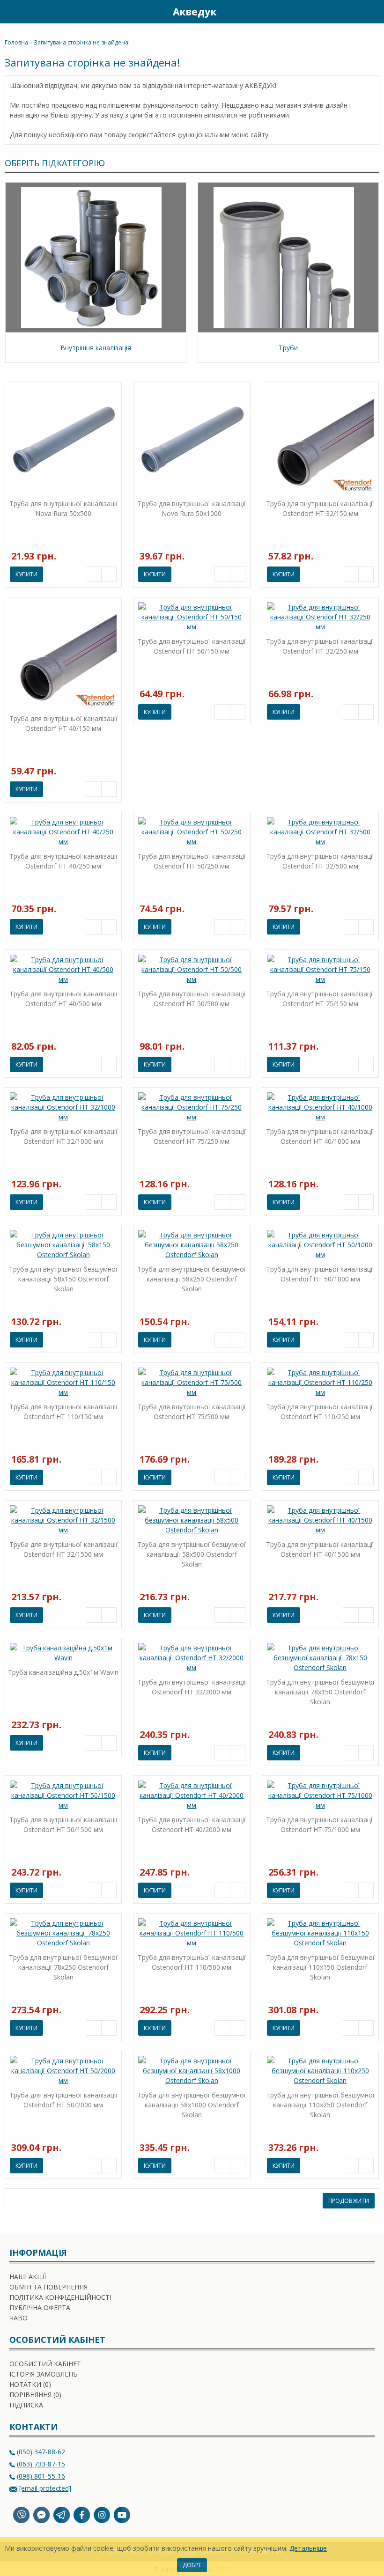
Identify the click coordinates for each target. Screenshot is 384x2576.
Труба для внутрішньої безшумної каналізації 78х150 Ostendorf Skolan (320, 1692)
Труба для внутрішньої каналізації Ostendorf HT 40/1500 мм (320, 1549)
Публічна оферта (40, 2307)
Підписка (26, 2405)
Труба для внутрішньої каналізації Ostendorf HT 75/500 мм (192, 1412)
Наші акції (28, 2277)
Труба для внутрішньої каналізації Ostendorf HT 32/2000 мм (192, 1687)
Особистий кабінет (45, 2364)
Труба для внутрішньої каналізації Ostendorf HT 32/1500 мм (63, 1549)
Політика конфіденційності (60, 2297)
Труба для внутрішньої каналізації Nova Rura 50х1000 (192, 508)
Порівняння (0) (35, 2395)
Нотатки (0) (30, 2384)
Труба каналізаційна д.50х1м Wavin (63, 1672)
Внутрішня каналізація (96, 348)
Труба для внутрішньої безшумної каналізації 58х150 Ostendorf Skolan (63, 1279)
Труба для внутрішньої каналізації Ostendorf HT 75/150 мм (320, 999)
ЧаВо (18, 2318)
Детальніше (308, 2548)
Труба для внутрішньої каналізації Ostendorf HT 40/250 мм (63, 861)
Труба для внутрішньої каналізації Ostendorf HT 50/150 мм (192, 646)
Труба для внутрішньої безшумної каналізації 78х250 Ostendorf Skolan (63, 1967)
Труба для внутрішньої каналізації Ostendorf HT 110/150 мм (63, 1412)
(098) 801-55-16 (41, 2476)
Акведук (195, 12)
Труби (288, 348)
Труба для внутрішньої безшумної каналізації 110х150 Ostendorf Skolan (320, 1967)
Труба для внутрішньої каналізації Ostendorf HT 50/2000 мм (63, 2100)
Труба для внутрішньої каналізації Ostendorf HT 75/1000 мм (320, 1825)
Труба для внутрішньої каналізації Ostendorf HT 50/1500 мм (63, 1825)
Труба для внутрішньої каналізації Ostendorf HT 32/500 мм (320, 861)
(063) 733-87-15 (41, 2464)
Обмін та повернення (48, 2287)
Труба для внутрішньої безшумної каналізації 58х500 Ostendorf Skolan (192, 1554)
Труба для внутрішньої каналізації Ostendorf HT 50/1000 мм (320, 1274)
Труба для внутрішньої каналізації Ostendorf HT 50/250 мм (192, 861)
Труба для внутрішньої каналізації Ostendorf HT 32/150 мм (320, 508)
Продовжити (349, 2201)
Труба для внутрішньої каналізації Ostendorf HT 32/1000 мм (63, 1136)
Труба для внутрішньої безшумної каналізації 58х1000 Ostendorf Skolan (192, 2105)
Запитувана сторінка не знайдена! (82, 42)
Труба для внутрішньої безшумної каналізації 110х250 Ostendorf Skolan (320, 2105)
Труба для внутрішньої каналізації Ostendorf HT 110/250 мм (320, 1412)
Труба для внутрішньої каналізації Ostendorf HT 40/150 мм (63, 723)
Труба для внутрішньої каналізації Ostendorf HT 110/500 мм (192, 1962)
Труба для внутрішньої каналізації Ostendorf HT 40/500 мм (63, 999)
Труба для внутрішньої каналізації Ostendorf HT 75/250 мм (192, 1136)
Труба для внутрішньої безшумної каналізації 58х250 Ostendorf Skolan (192, 1279)
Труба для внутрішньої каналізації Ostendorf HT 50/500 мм (192, 999)
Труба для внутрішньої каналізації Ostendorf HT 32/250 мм (320, 646)
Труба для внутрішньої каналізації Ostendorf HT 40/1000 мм (320, 1136)
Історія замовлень (44, 2374)
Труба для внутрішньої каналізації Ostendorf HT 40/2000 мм (192, 1825)
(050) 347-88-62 (41, 2452)
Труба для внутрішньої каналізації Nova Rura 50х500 (63, 508)
